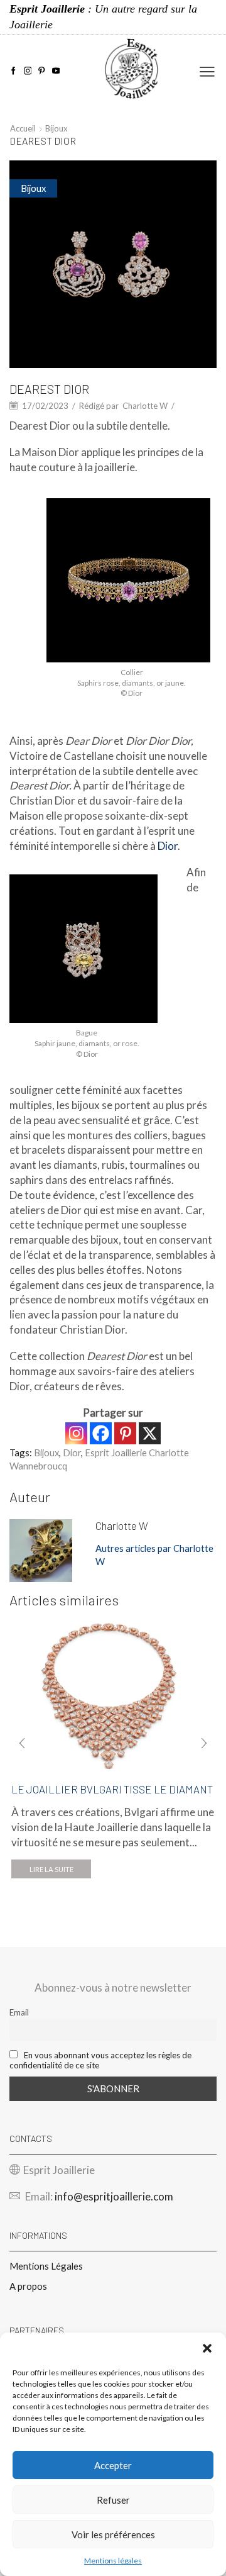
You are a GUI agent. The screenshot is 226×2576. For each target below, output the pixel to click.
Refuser (113, 2500)
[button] (207, 2348)
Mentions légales (113, 2561)
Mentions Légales (46, 2266)
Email (19, 2012)
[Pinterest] (42, 71)
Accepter (113, 2465)
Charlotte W (145, 406)
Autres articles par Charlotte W (154, 1555)
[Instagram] (28, 71)
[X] (150, 1433)
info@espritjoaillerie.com (114, 2196)
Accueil (23, 128)
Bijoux (56, 128)
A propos (28, 2286)
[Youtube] (56, 71)
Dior (168, 846)
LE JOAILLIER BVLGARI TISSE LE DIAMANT (112, 1789)
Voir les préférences (113, 2534)
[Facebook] (13, 71)
